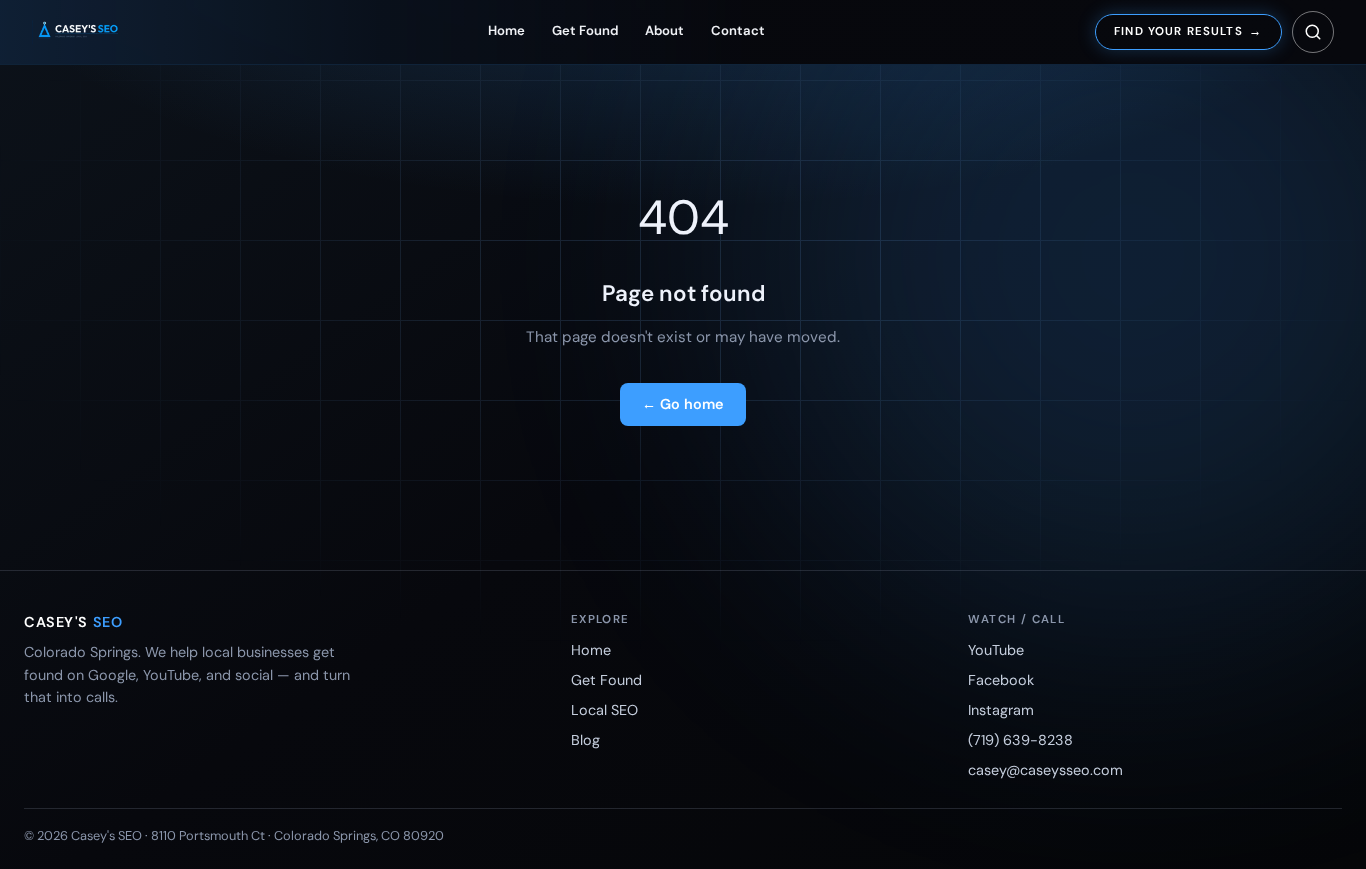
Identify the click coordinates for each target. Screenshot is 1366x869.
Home (506, 30)
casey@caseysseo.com (1045, 770)
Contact (738, 30)
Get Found (585, 30)
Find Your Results (1188, 31)
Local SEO (604, 710)
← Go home (683, 404)
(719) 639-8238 (1020, 740)
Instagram (1001, 710)
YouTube (996, 650)
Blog (585, 740)
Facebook (1001, 680)
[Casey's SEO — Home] (95, 32)
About (664, 30)
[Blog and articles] (1313, 32)
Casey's (73, 622)
